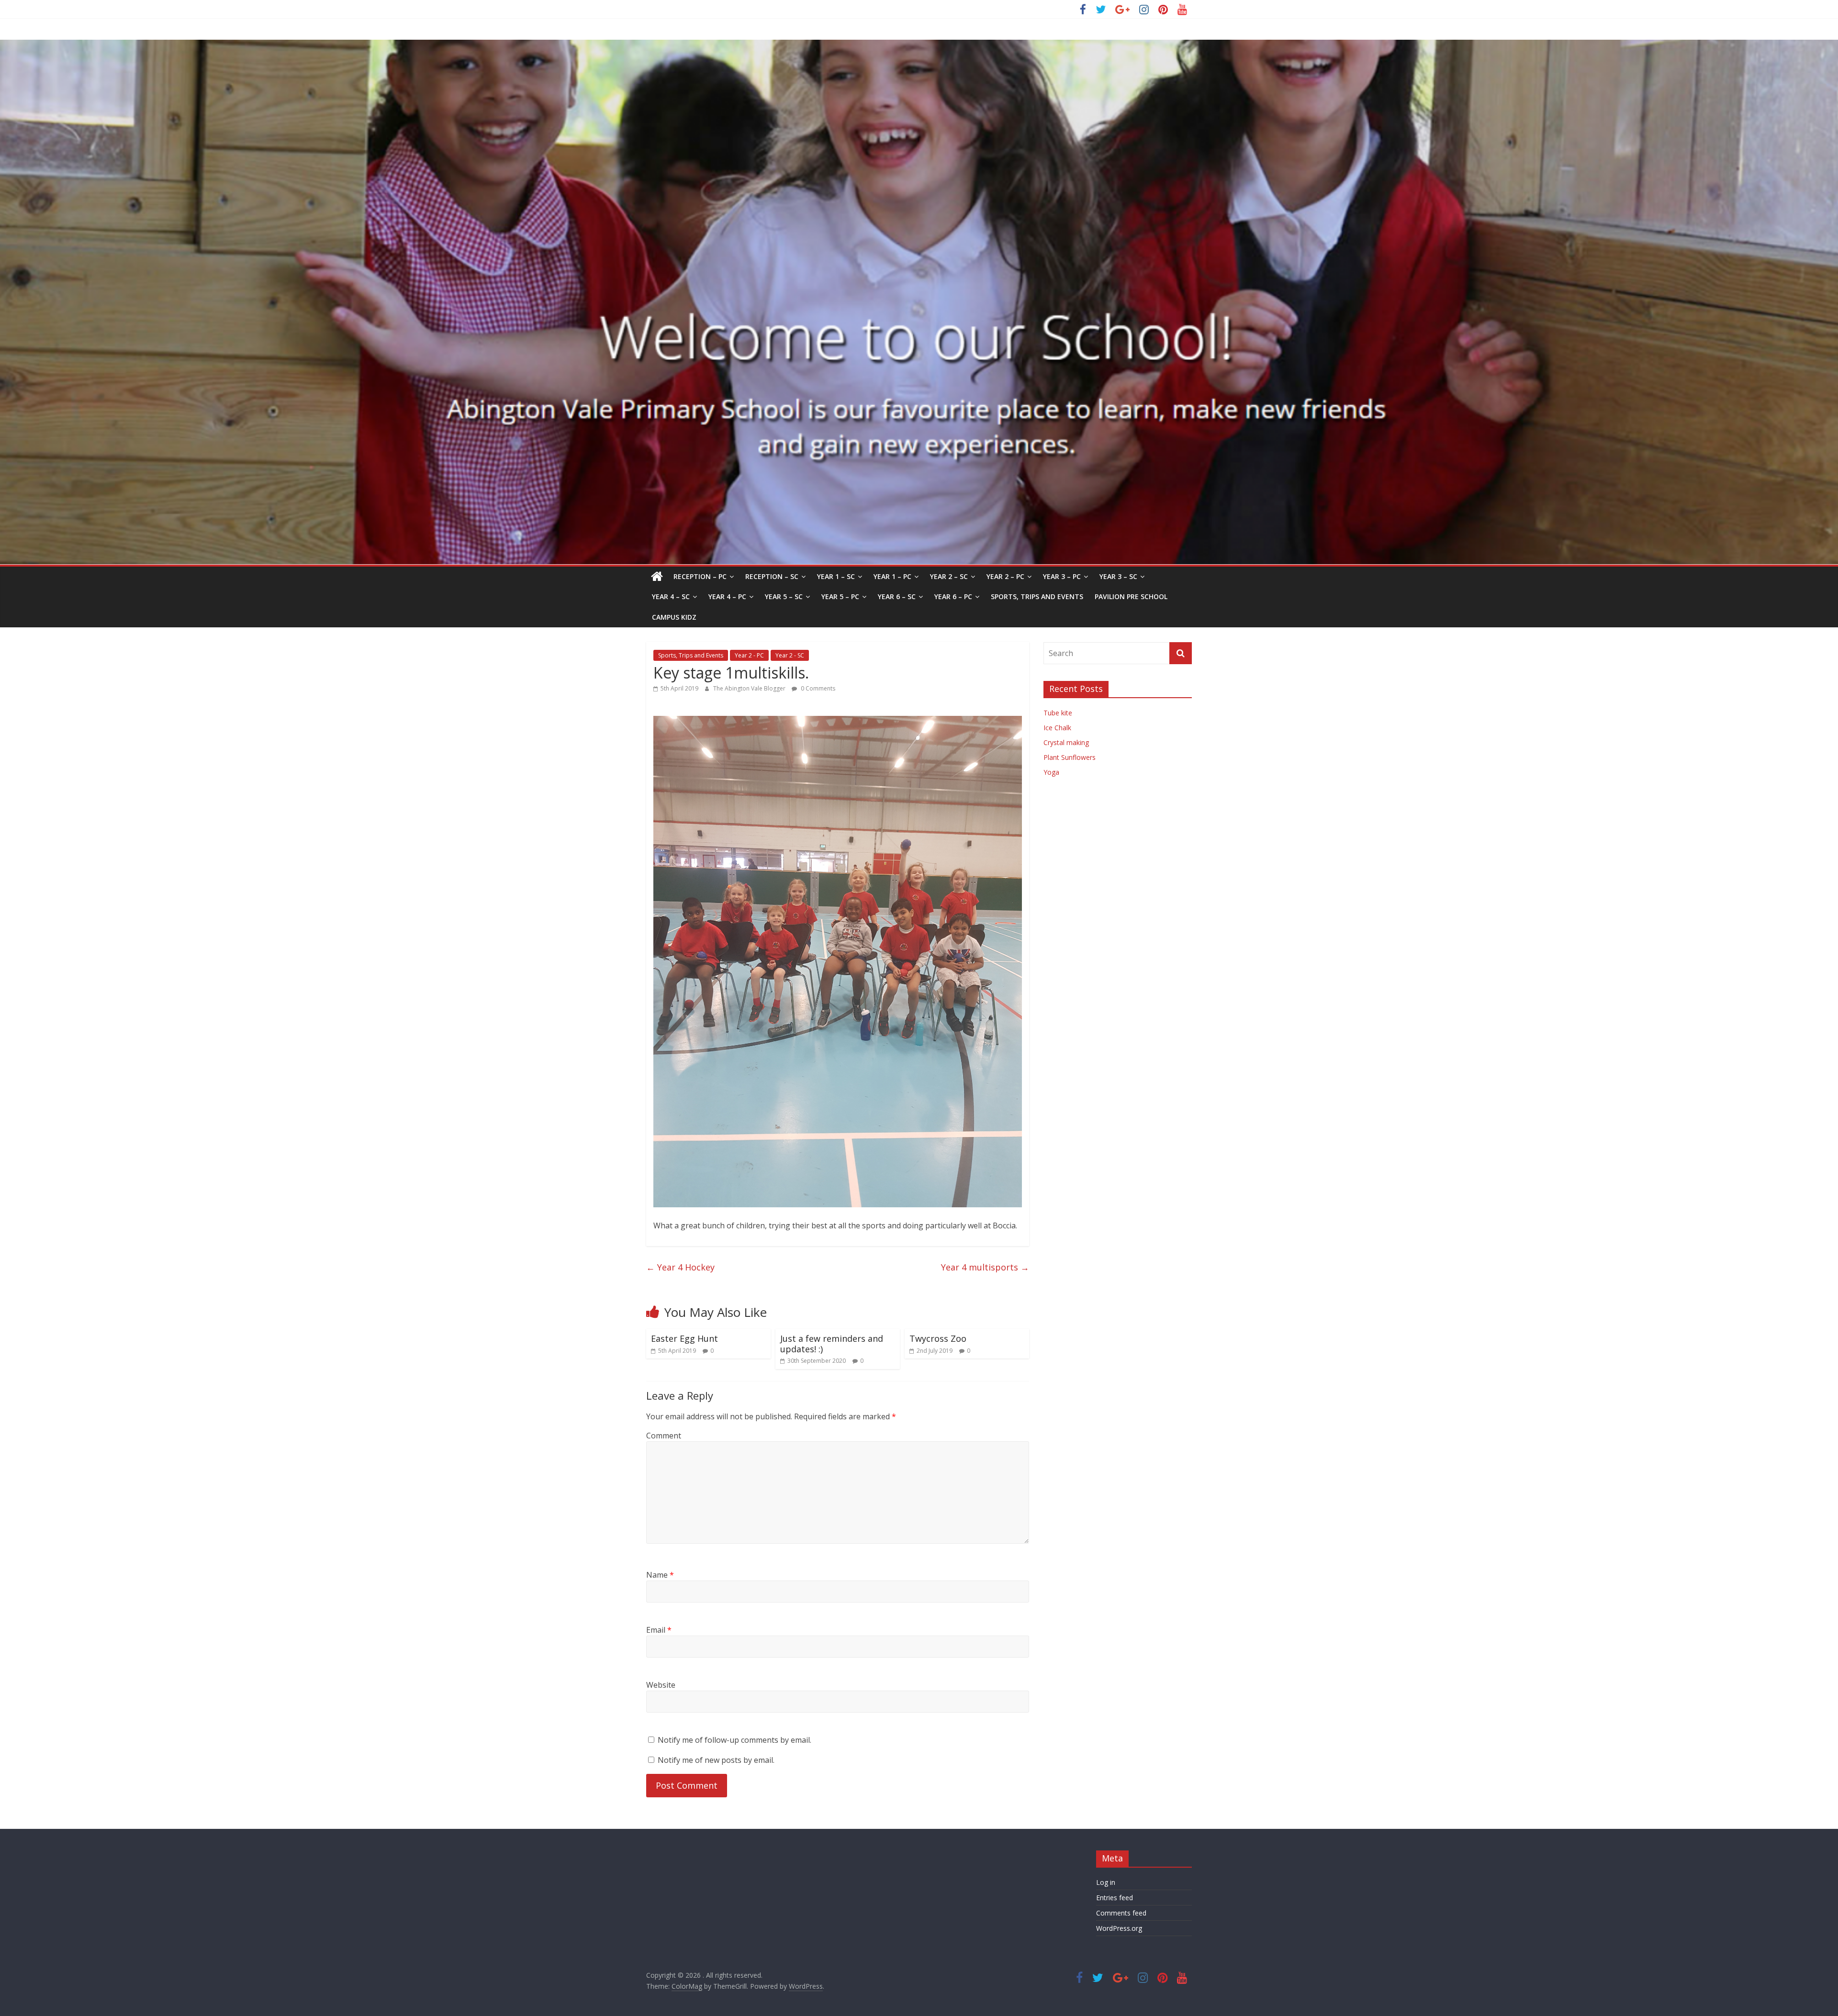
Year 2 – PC (1005, 576)
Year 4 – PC (727, 596)
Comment (664, 1436)
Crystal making (1066, 742)
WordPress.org (1119, 1928)
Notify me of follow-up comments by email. (734, 1740)
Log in (1106, 1882)
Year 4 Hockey (680, 1267)
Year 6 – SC (897, 596)
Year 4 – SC (671, 596)
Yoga (1051, 772)
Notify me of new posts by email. (716, 1760)
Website (661, 1685)
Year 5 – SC (784, 596)
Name (660, 1575)
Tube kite (1058, 713)
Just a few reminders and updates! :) (832, 1344)
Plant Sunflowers (1070, 757)
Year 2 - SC (790, 655)
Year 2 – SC (949, 576)
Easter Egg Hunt (684, 1338)
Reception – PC (700, 576)
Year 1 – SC (836, 576)
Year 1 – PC (892, 576)
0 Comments (817, 688)
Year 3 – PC (1062, 576)
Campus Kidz (674, 617)
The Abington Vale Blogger (750, 688)
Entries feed (1115, 1898)
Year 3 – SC (1118, 576)
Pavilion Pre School (1131, 596)
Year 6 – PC (953, 596)
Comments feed (1121, 1913)
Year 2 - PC (749, 655)
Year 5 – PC (840, 596)
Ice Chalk (1057, 728)
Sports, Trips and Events (1037, 596)
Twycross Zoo (938, 1338)
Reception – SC (772, 576)
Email (659, 1630)
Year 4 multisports (985, 1267)
